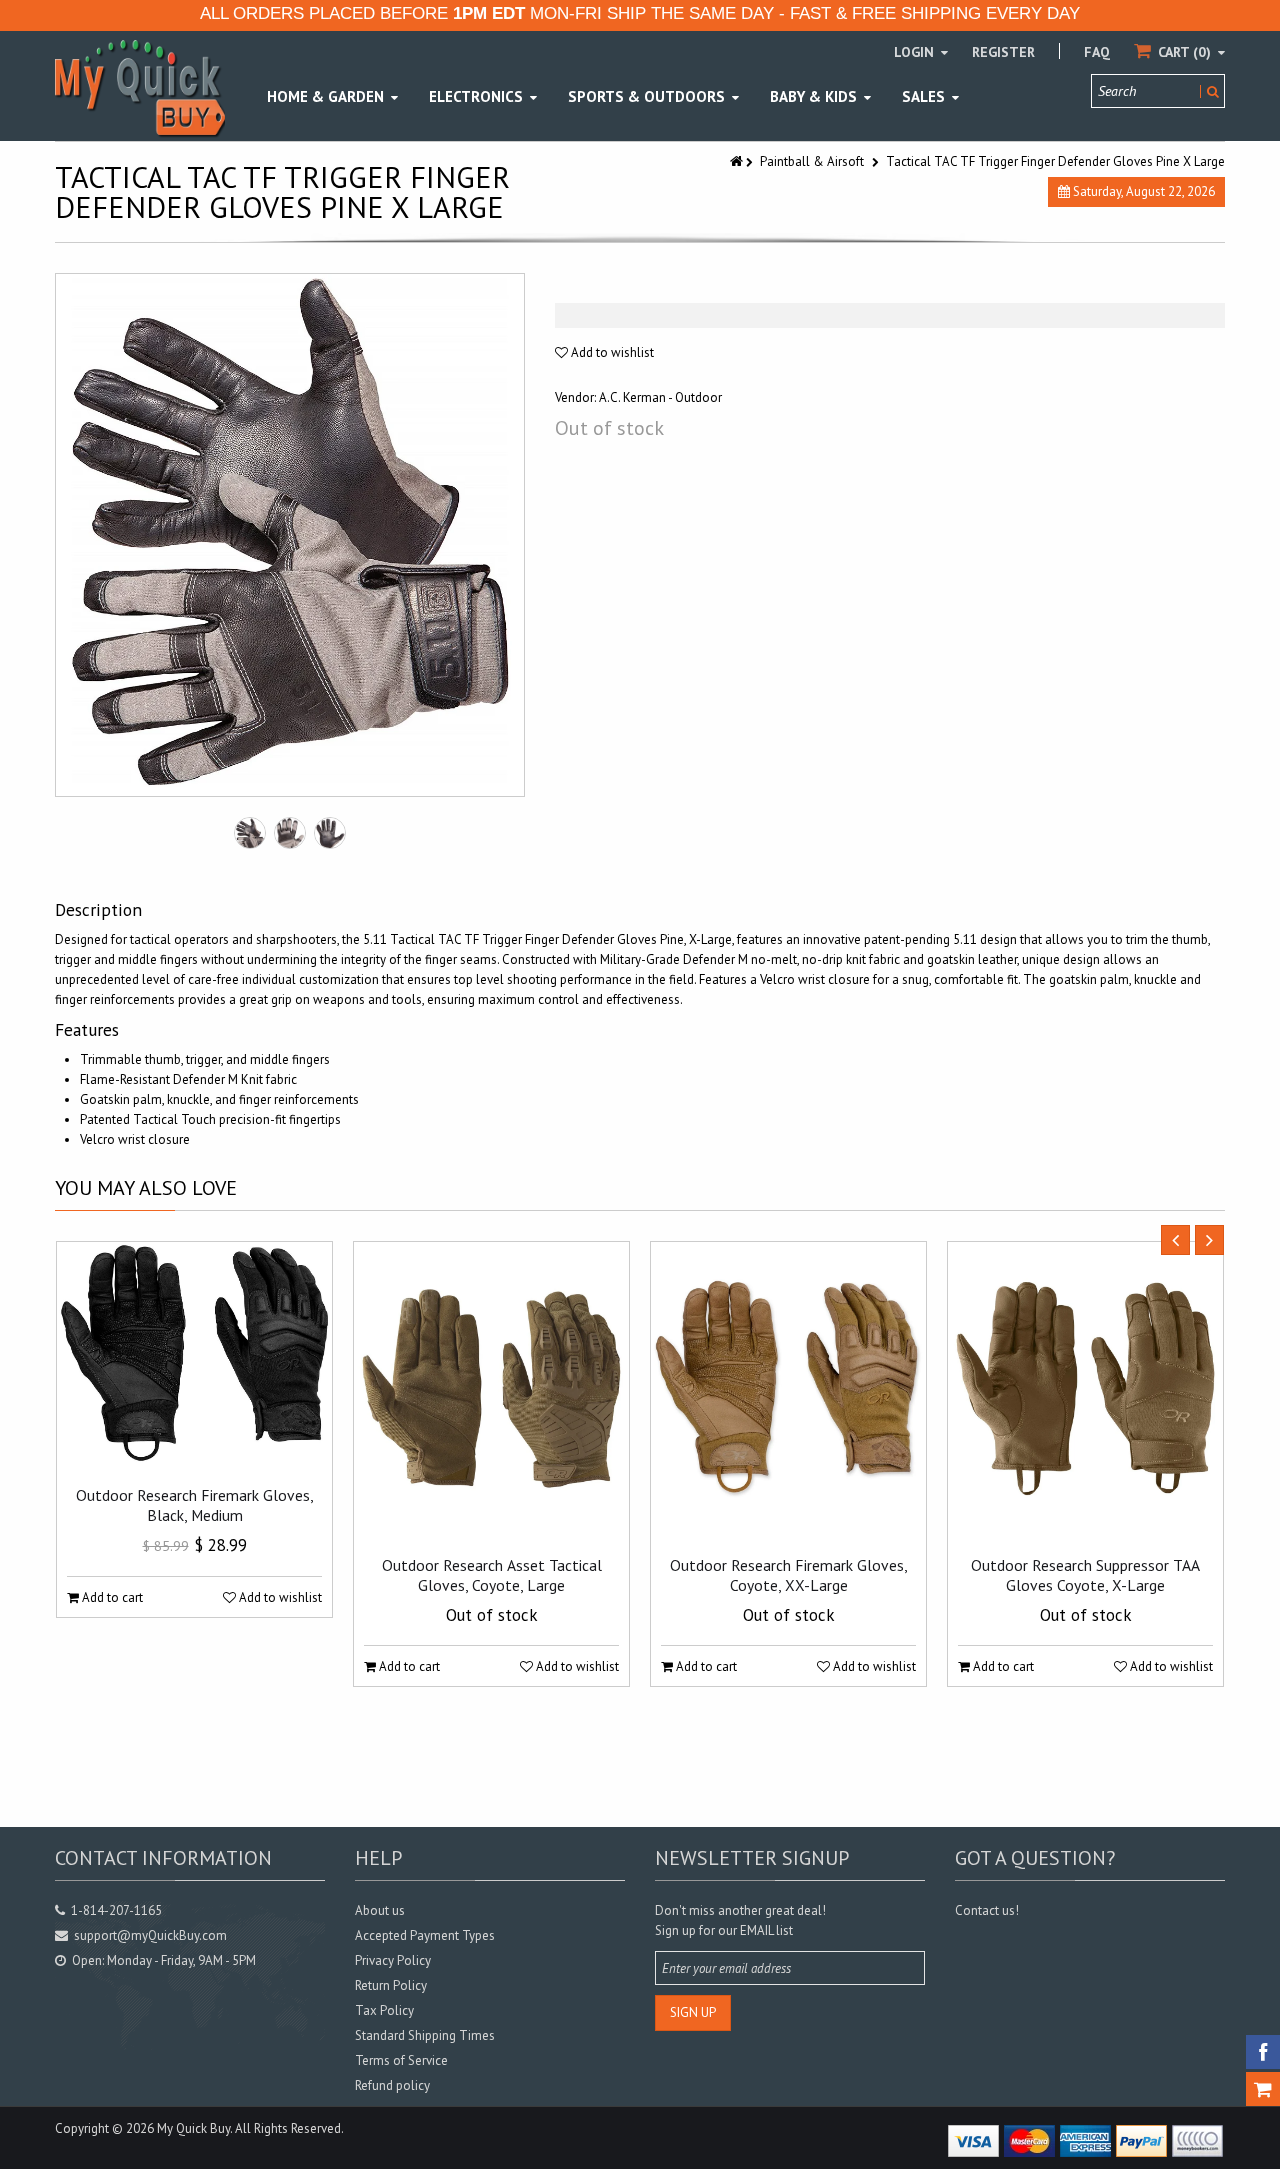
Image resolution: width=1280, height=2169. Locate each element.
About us (380, 1910)
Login (916, 52)
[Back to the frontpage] (738, 161)
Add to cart (111, 1597)
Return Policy (391, 1985)
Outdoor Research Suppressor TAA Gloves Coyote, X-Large (1085, 1575)
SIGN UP (693, 2012)
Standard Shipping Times (425, 2035)
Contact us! (987, 1910)
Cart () (1184, 52)
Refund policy (392, 2085)
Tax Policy (384, 2010)
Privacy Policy (393, 1960)
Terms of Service (401, 2060)
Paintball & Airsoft (812, 161)
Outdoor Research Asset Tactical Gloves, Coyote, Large (492, 1575)
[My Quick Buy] (140, 87)
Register (1003, 52)
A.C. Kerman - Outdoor (660, 397)
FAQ (1097, 52)
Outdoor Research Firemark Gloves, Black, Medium (195, 1505)
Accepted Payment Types (425, 1935)
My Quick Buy (193, 2128)
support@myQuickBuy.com (150, 1935)
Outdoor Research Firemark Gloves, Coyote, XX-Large (789, 1575)
